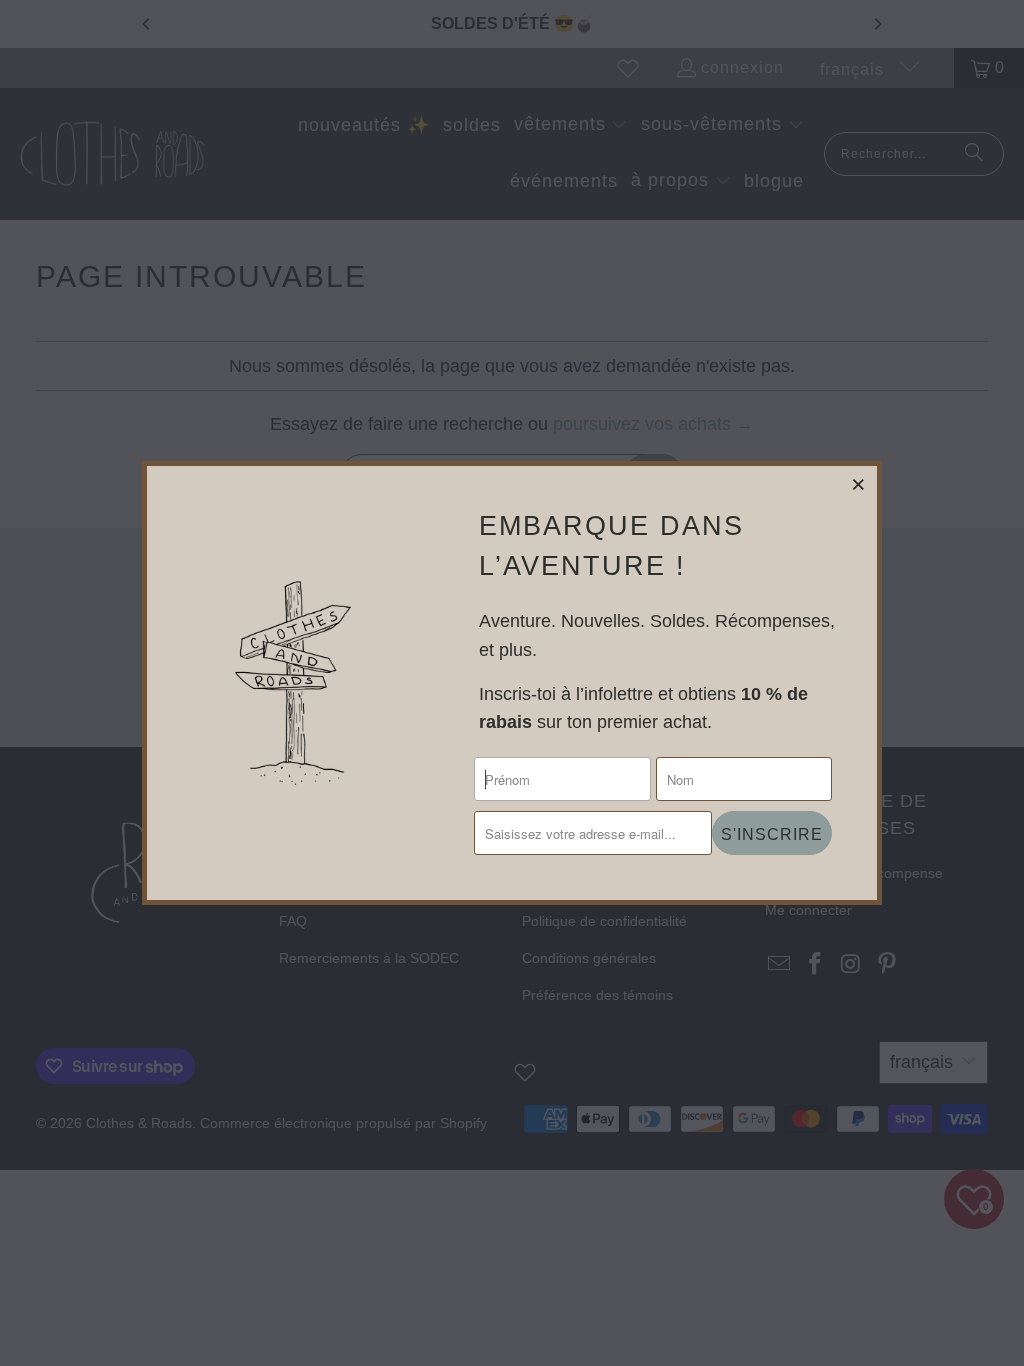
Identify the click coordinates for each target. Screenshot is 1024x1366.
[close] (859, 484)
